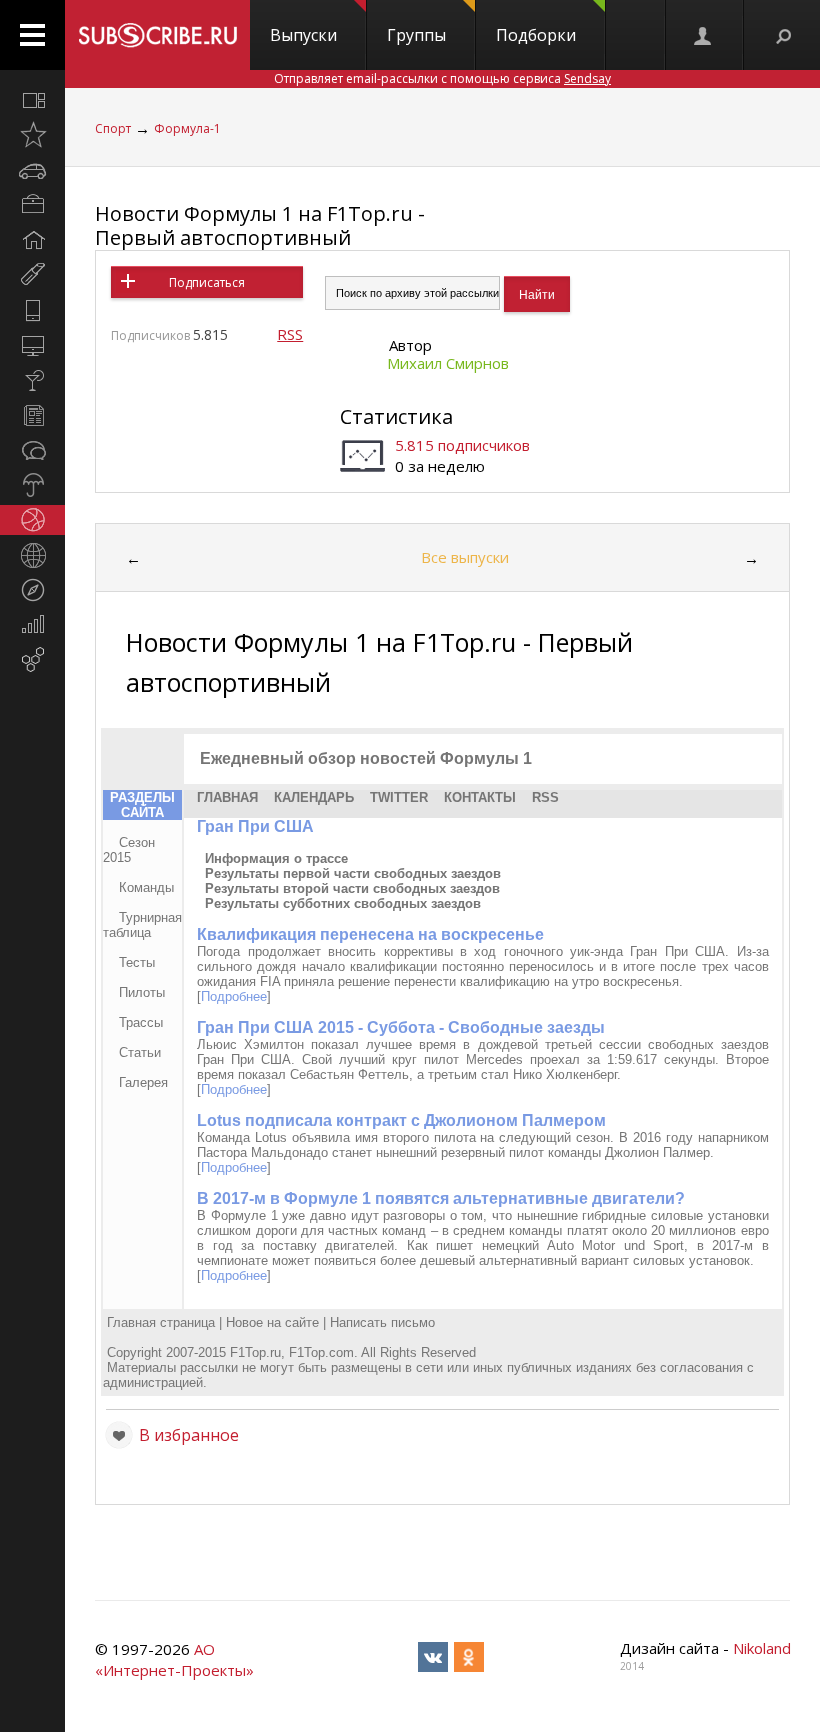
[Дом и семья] (32, 240)
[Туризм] (32, 590)
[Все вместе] (32, 100)
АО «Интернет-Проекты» (174, 1659)
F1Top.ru (255, 1352)
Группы (416, 35)
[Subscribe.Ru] (157, 35)
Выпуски (303, 35)
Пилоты (142, 992)
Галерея (143, 1082)
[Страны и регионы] (32, 555)
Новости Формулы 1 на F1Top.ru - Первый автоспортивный (260, 225)
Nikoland (762, 1648)
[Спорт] (32, 520)
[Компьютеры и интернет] (32, 345)
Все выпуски (465, 557)
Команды (146, 887)
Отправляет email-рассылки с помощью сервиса (442, 78)
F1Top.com (321, 1352)
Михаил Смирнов (448, 363)
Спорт (113, 128)
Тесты (137, 962)
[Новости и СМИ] (32, 415)
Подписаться (207, 282)
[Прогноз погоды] (32, 485)
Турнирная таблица (142, 925)
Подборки (536, 35)
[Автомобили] (32, 170)
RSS (290, 334)
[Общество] (32, 450)
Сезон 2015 (129, 850)
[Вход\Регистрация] (704, 35)
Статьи (140, 1052)
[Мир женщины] (32, 275)
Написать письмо (382, 1322)
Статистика (396, 416)
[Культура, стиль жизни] (32, 380)
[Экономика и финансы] (32, 625)
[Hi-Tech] (32, 310)
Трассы (141, 1022)
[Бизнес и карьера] (32, 205)
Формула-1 (187, 128)
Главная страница (161, 1322)
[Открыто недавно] (32, 135)
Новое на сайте (272, 1322)
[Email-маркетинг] (32, 660)
